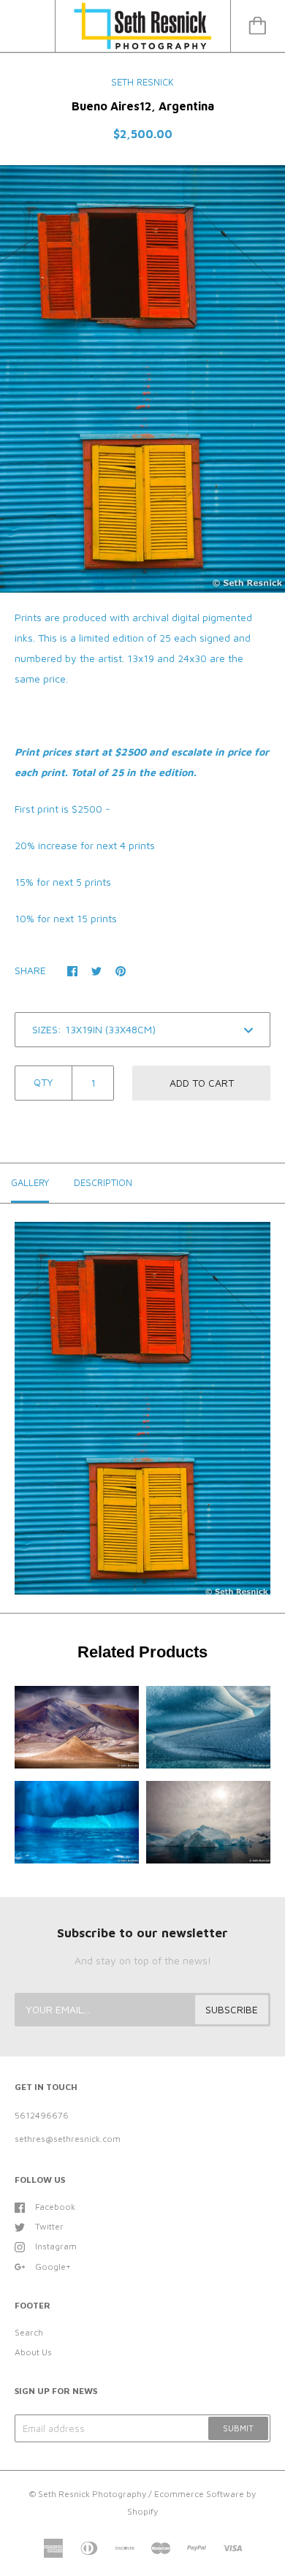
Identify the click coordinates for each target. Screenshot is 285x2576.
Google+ (53, 2267)
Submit (238, 2428)
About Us (33, 2352)
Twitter (49, 2226)
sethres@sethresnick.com (68, 2139)
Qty (43, 1082)
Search (29, 2332)
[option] (142, 379)
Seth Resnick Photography (92, 2494)
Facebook (55, 2207)
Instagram (56, 2246)
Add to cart (202, 1083)
